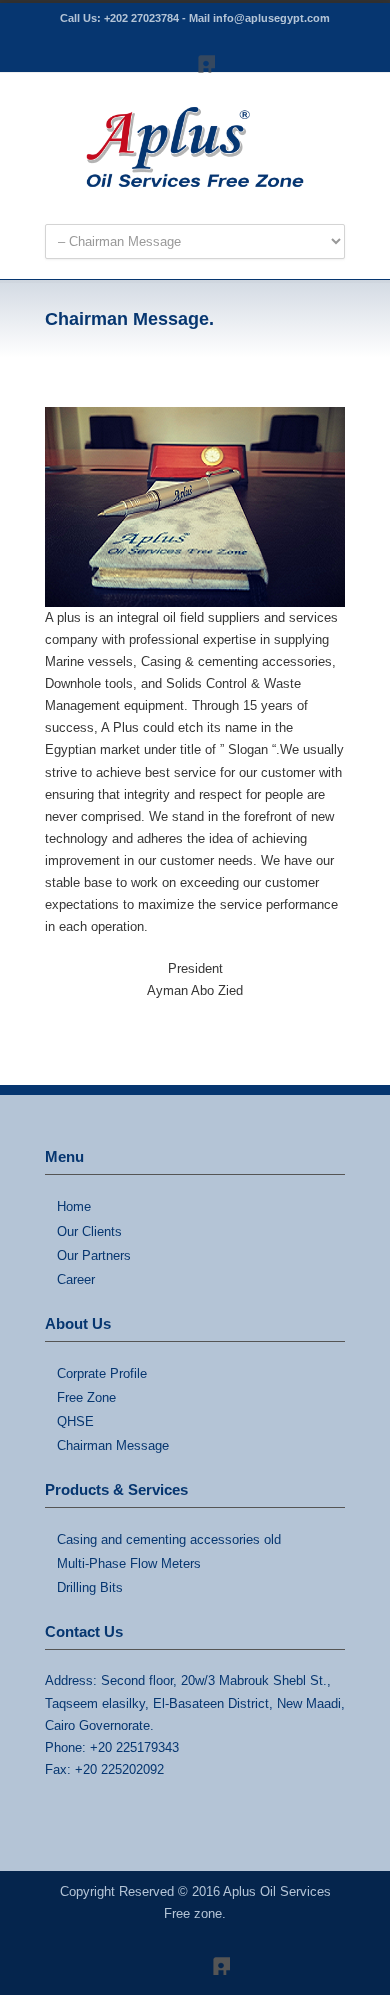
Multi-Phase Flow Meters (129, 1563)
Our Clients (89, 1231)
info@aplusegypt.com (271, 18)
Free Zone (86, 1397)
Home (74, 1206)
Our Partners (94, 1255)
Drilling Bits (90, 1587)
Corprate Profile (102, 1373)
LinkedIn (195, 53)
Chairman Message (113, 1445)
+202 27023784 (141, 18)
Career (76, 1279)
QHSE (75, 1421)
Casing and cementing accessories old (169, 1539)
